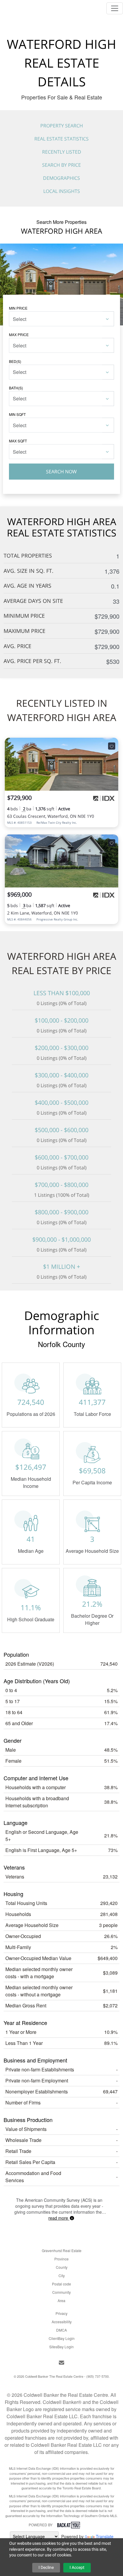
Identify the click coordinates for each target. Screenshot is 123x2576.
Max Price (19, 334)
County (62, 2267)
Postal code (61, 2284)
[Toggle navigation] (115, 8)
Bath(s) (16, 388)
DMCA (61, 2330)
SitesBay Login (61, 2347)
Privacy (61, 2313)
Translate (105, 2536)
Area (61, 2300)
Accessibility (62, 2322)
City (62, 2275)
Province (61, 2259)
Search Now (61, 472)
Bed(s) (15, 361)
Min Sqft (17, 414)
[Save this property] (112, 746)
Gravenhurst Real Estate (62, 2250)
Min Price (18, 308)
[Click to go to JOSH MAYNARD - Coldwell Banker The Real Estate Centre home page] (21, 7)
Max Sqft (18, 441)
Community (61, 2292)
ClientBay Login (62, 2338)
